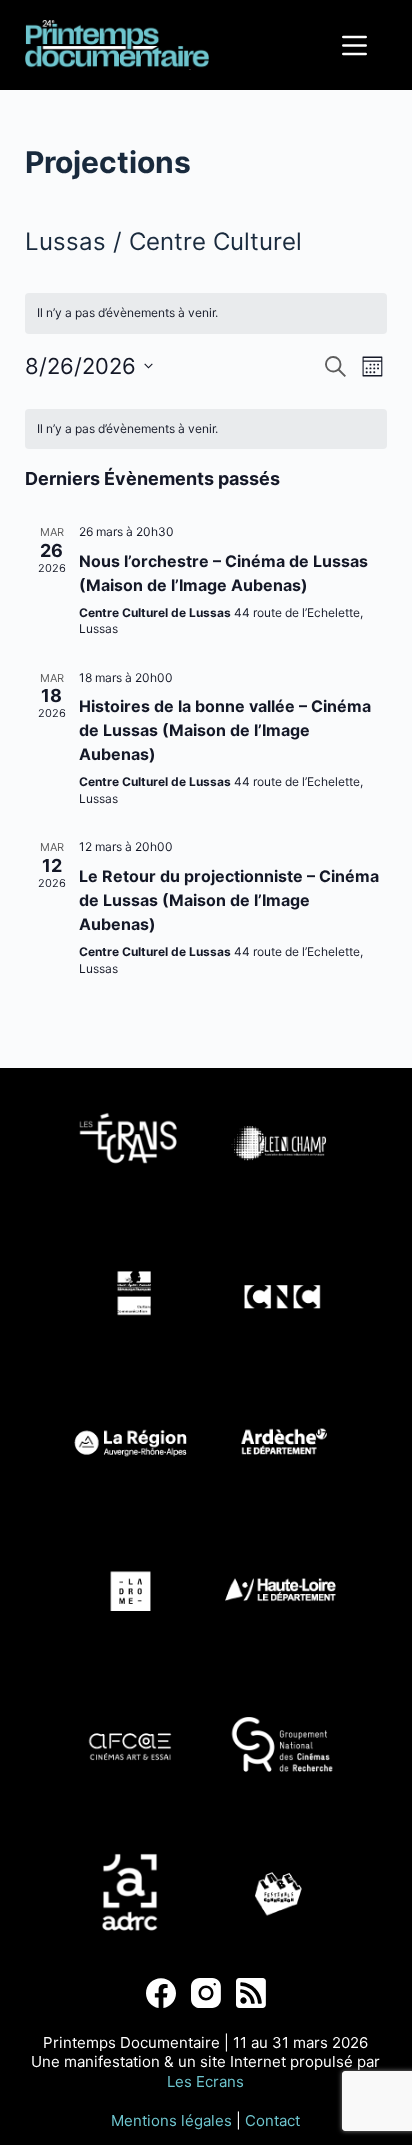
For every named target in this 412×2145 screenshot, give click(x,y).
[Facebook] (161, 1993)
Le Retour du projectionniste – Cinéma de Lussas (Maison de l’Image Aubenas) (229, 900)
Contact (272, 2120)
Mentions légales (171, 2120)
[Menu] (354, 45)
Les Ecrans (205, 2081)
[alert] (206, 429)
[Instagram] (206, 1993)
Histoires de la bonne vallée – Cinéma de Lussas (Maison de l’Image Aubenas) (225, 730)
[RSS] (251, 1993)
